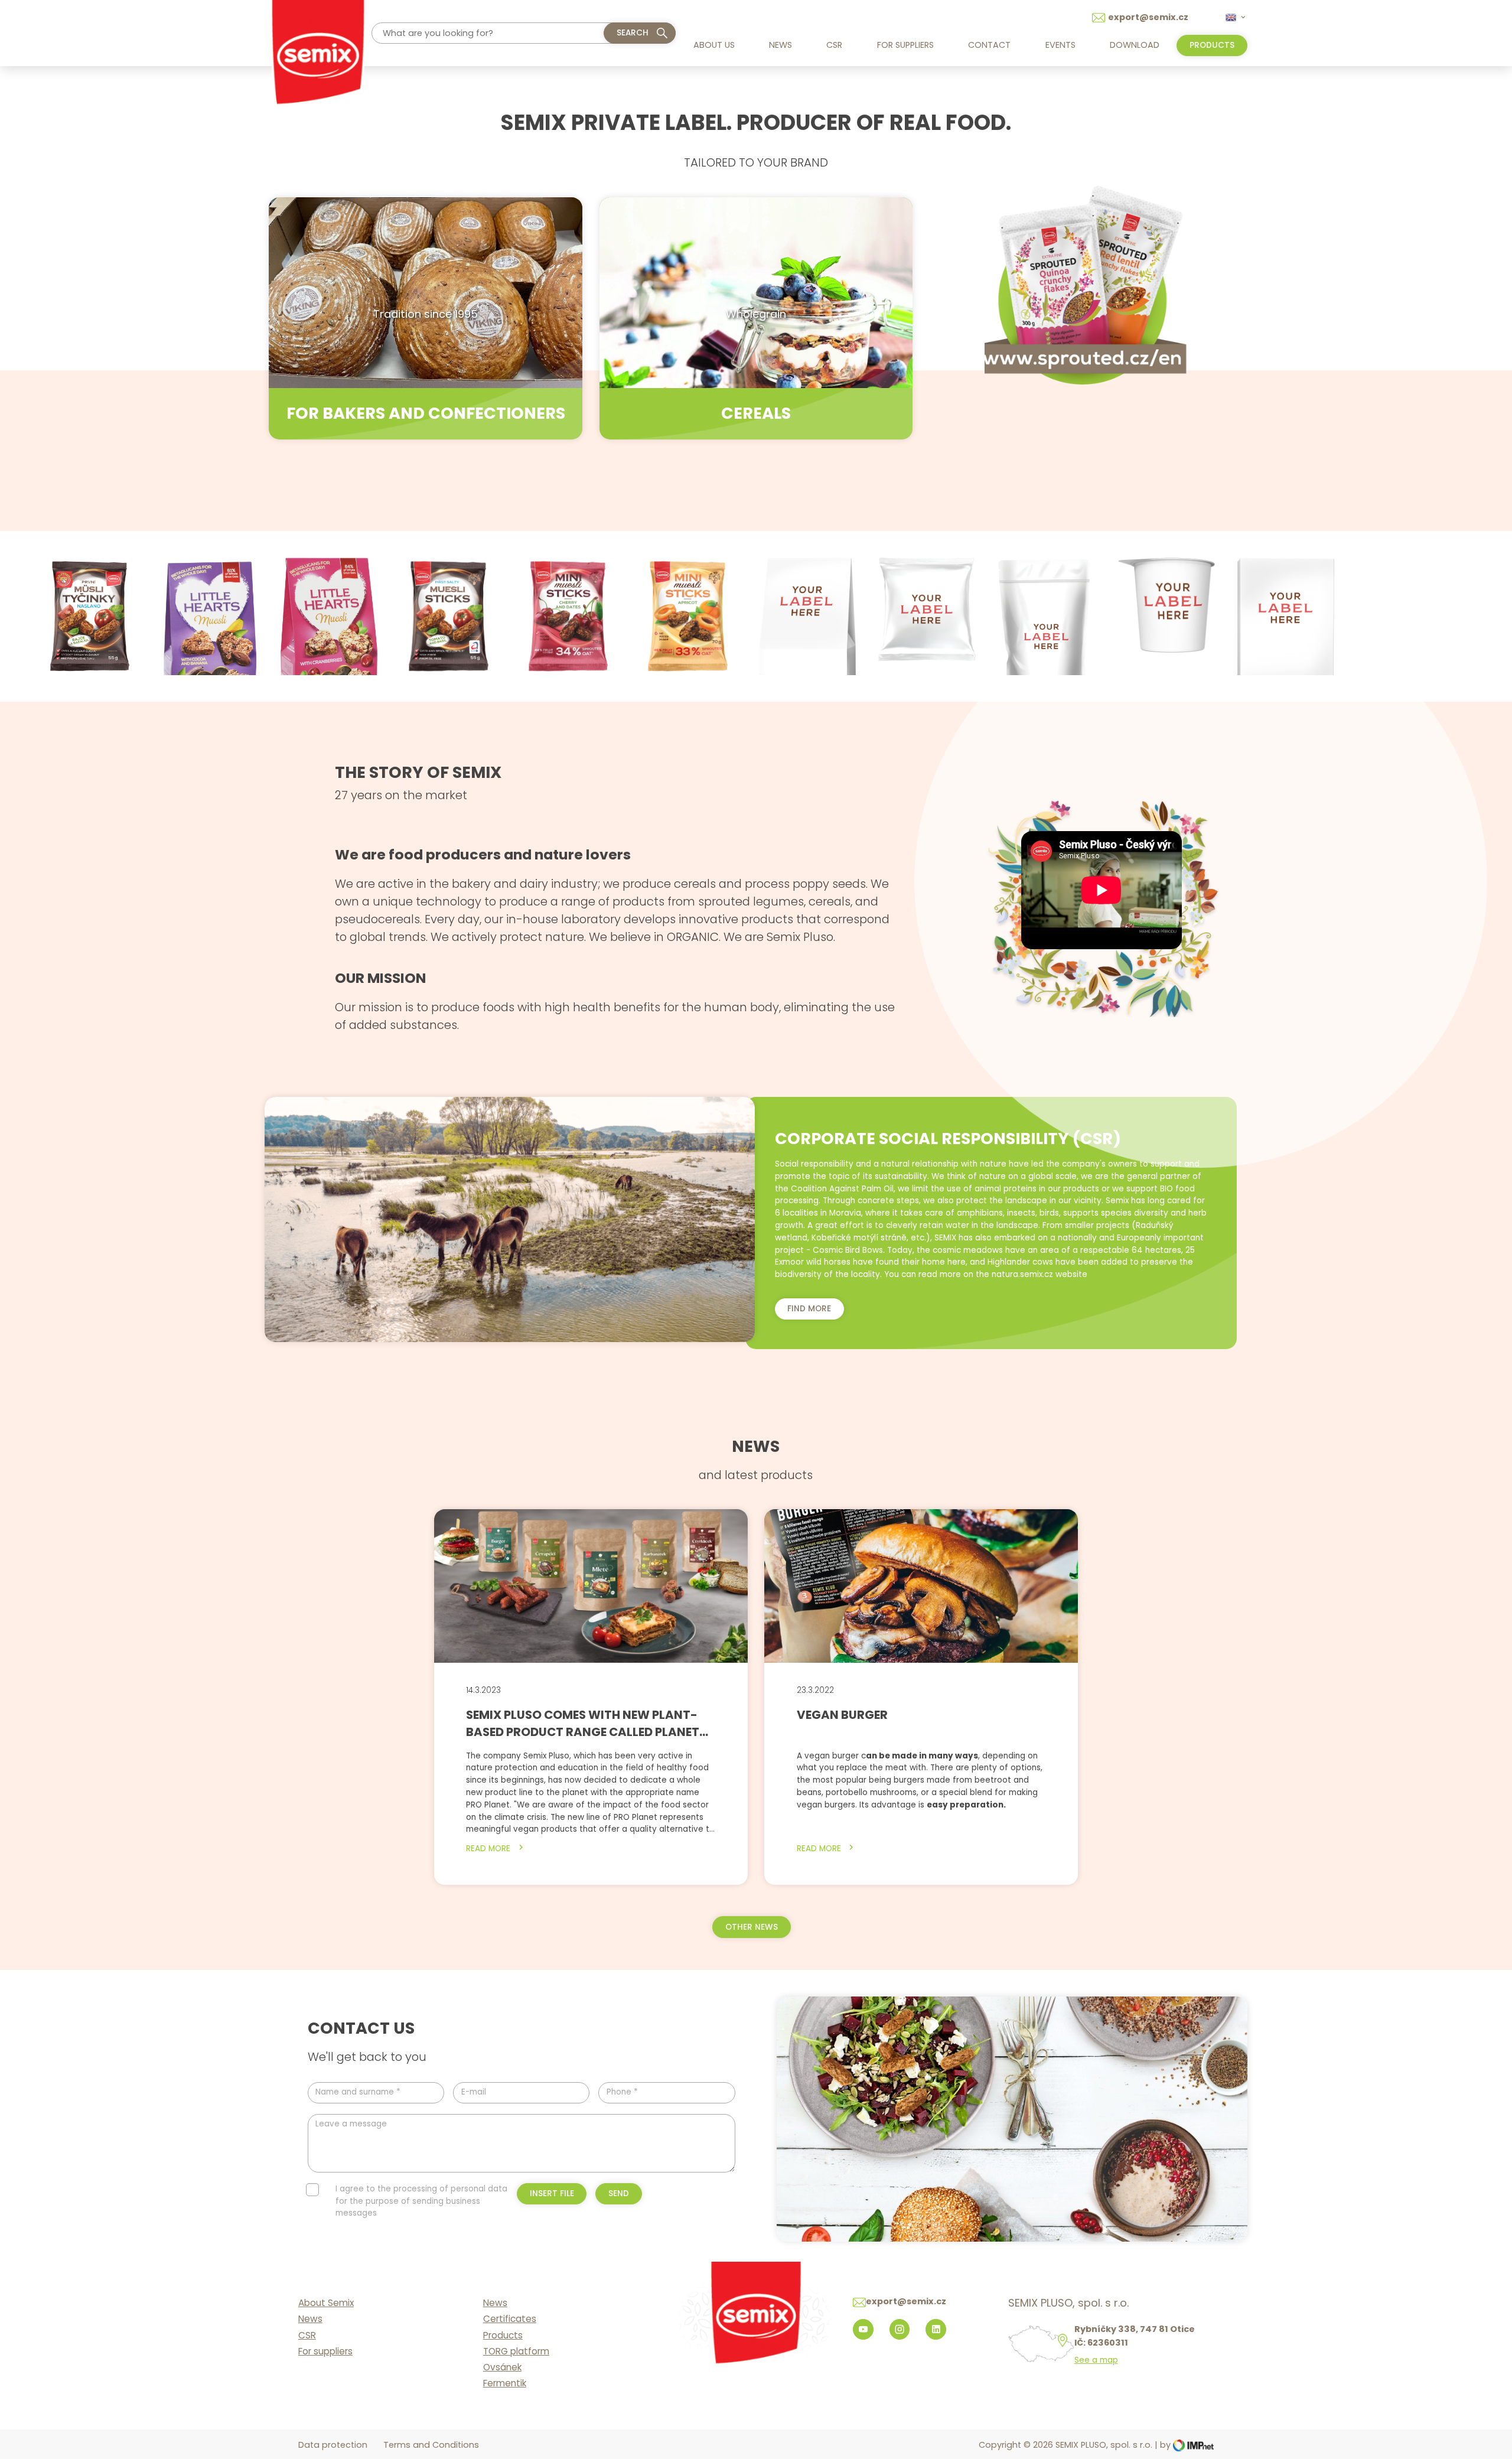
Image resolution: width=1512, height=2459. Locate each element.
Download (1135, 45)
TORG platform (516, 2351)
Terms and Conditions (431, 2445)
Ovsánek (502, 2367)
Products (503, 2335)
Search (633, 33)
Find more (809, 1309)
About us (714, 45)
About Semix (326, 2303)
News (781, 45)
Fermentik (505, 2383)
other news (752, 1927)
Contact (989, 45)
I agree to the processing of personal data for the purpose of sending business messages (421, 2201)
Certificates (510, 2319)
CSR (834, 45)
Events (1060, 45)
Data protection (333, 2445)
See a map (1096, 2360)
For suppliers (905, 45)
